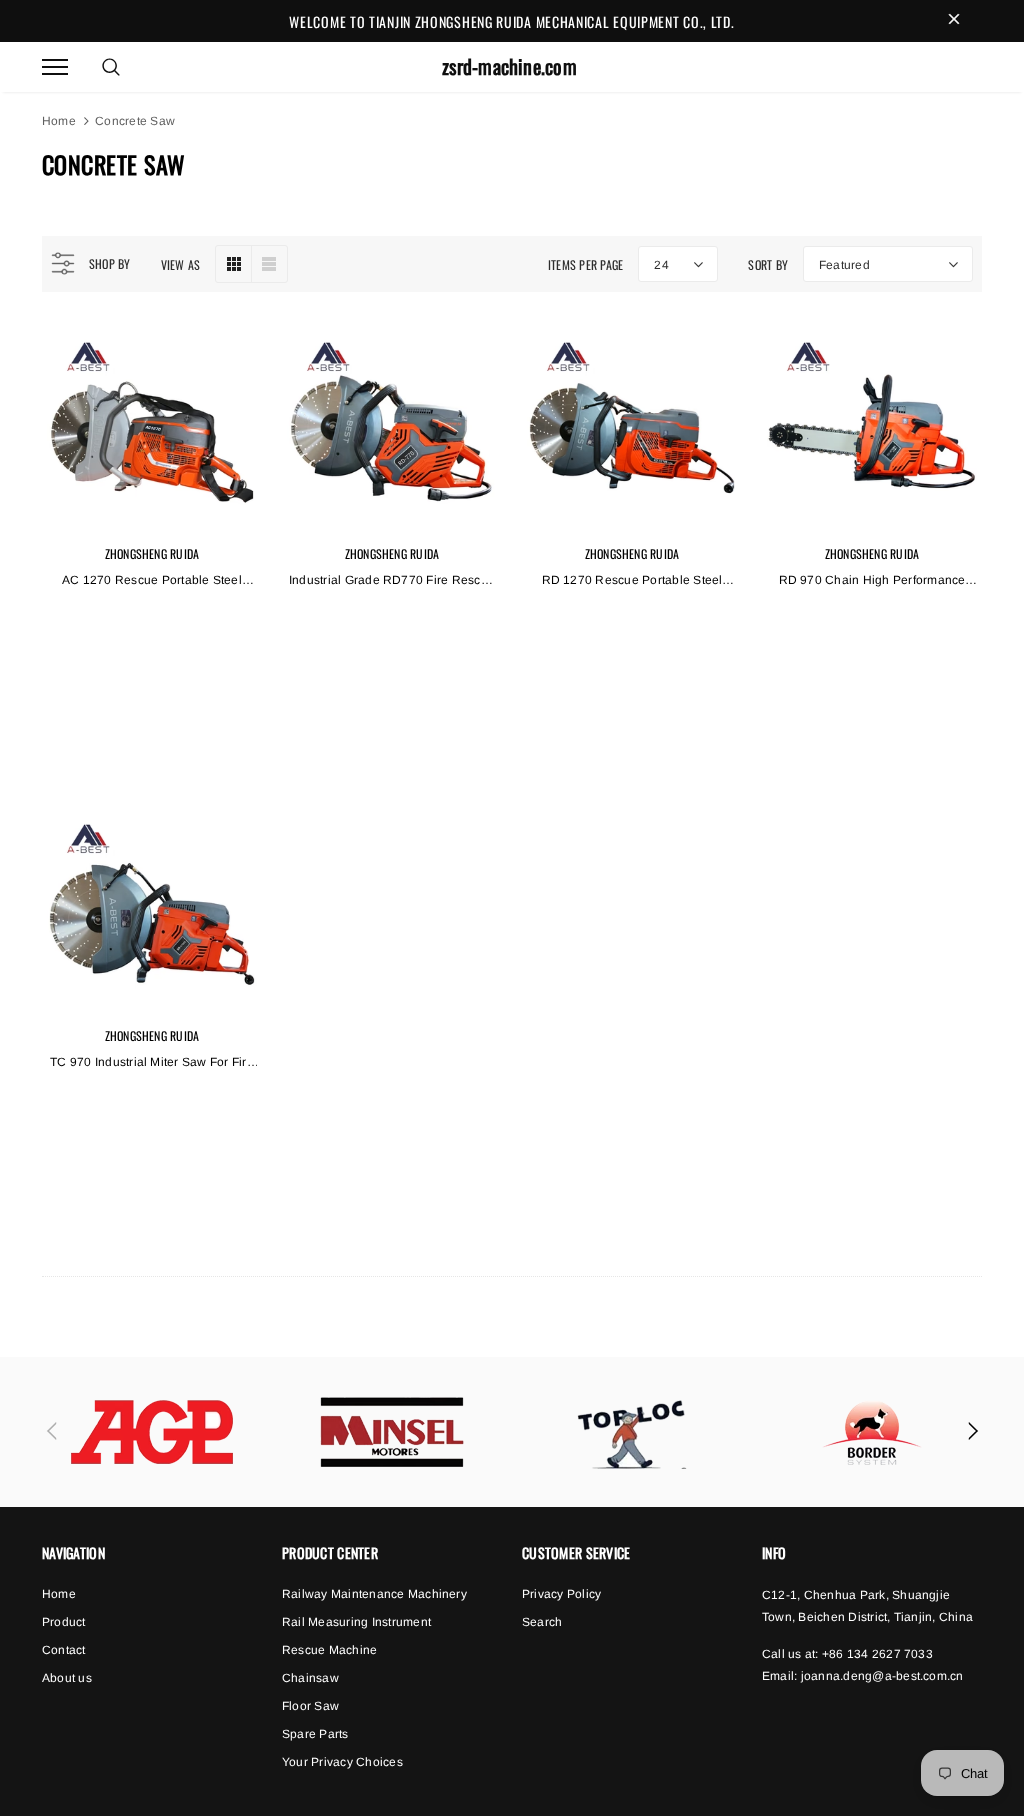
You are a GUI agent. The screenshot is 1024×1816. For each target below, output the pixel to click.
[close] (954, 21)
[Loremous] (152, 1432)
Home (59, 121)
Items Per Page (585, 264)
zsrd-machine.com (509, 66)
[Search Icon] (111, 67)
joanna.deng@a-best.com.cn (882, 1676)
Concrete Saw (135, 121)
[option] (152, 1432)
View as (181, 264)
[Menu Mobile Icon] (55, 66)
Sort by (768, 264)
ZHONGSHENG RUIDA (152, 553)
